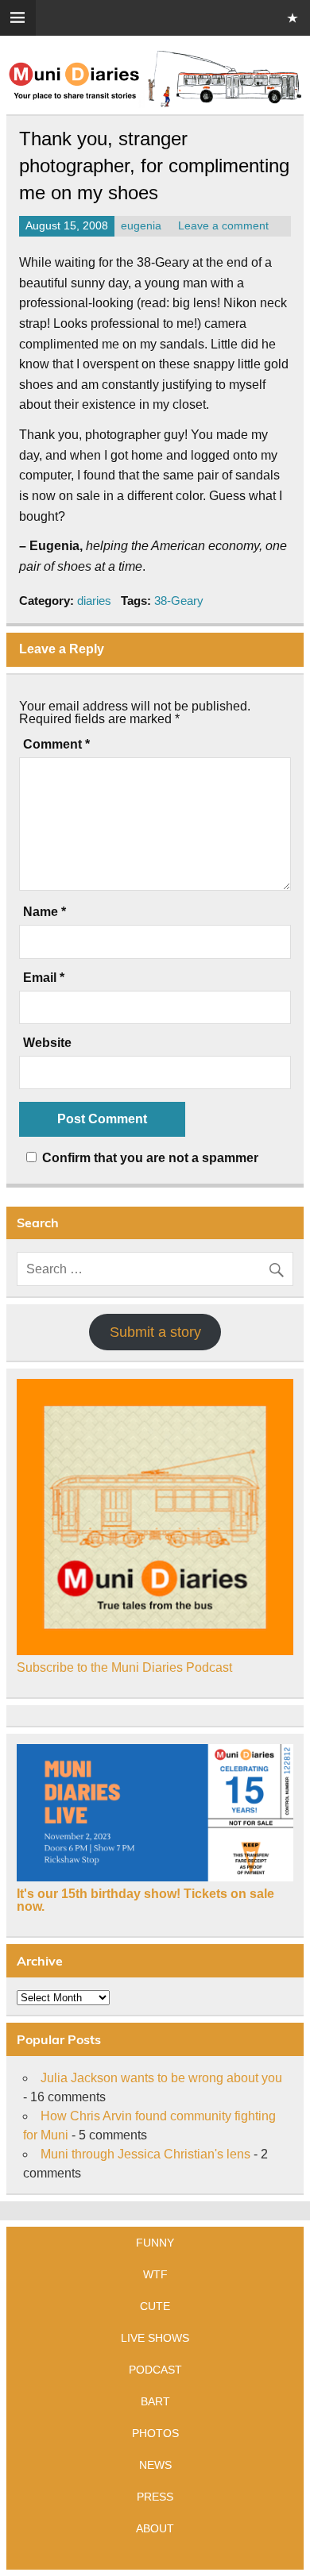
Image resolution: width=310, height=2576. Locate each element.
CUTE (155, 2306)
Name (45, 912)
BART (155, 2401)
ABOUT (155, 2528)
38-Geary (179, 601)
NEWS (155, 2465)
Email (44, 978)
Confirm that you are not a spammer (149, 1158)
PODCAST (155, 2370)
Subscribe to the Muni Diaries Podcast (124, 1667)
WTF (155, 2274)
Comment (56, 745)
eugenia (141, 226)
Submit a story (155, 1332)
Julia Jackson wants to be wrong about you (161, 2078)
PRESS (155, 2497)
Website (47, 1043)
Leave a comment (223, 226)
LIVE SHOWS (155, 2338)
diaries (94, 601)
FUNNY (155, 2243)
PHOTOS (155, 2433)
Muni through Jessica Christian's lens (145, 2154)
